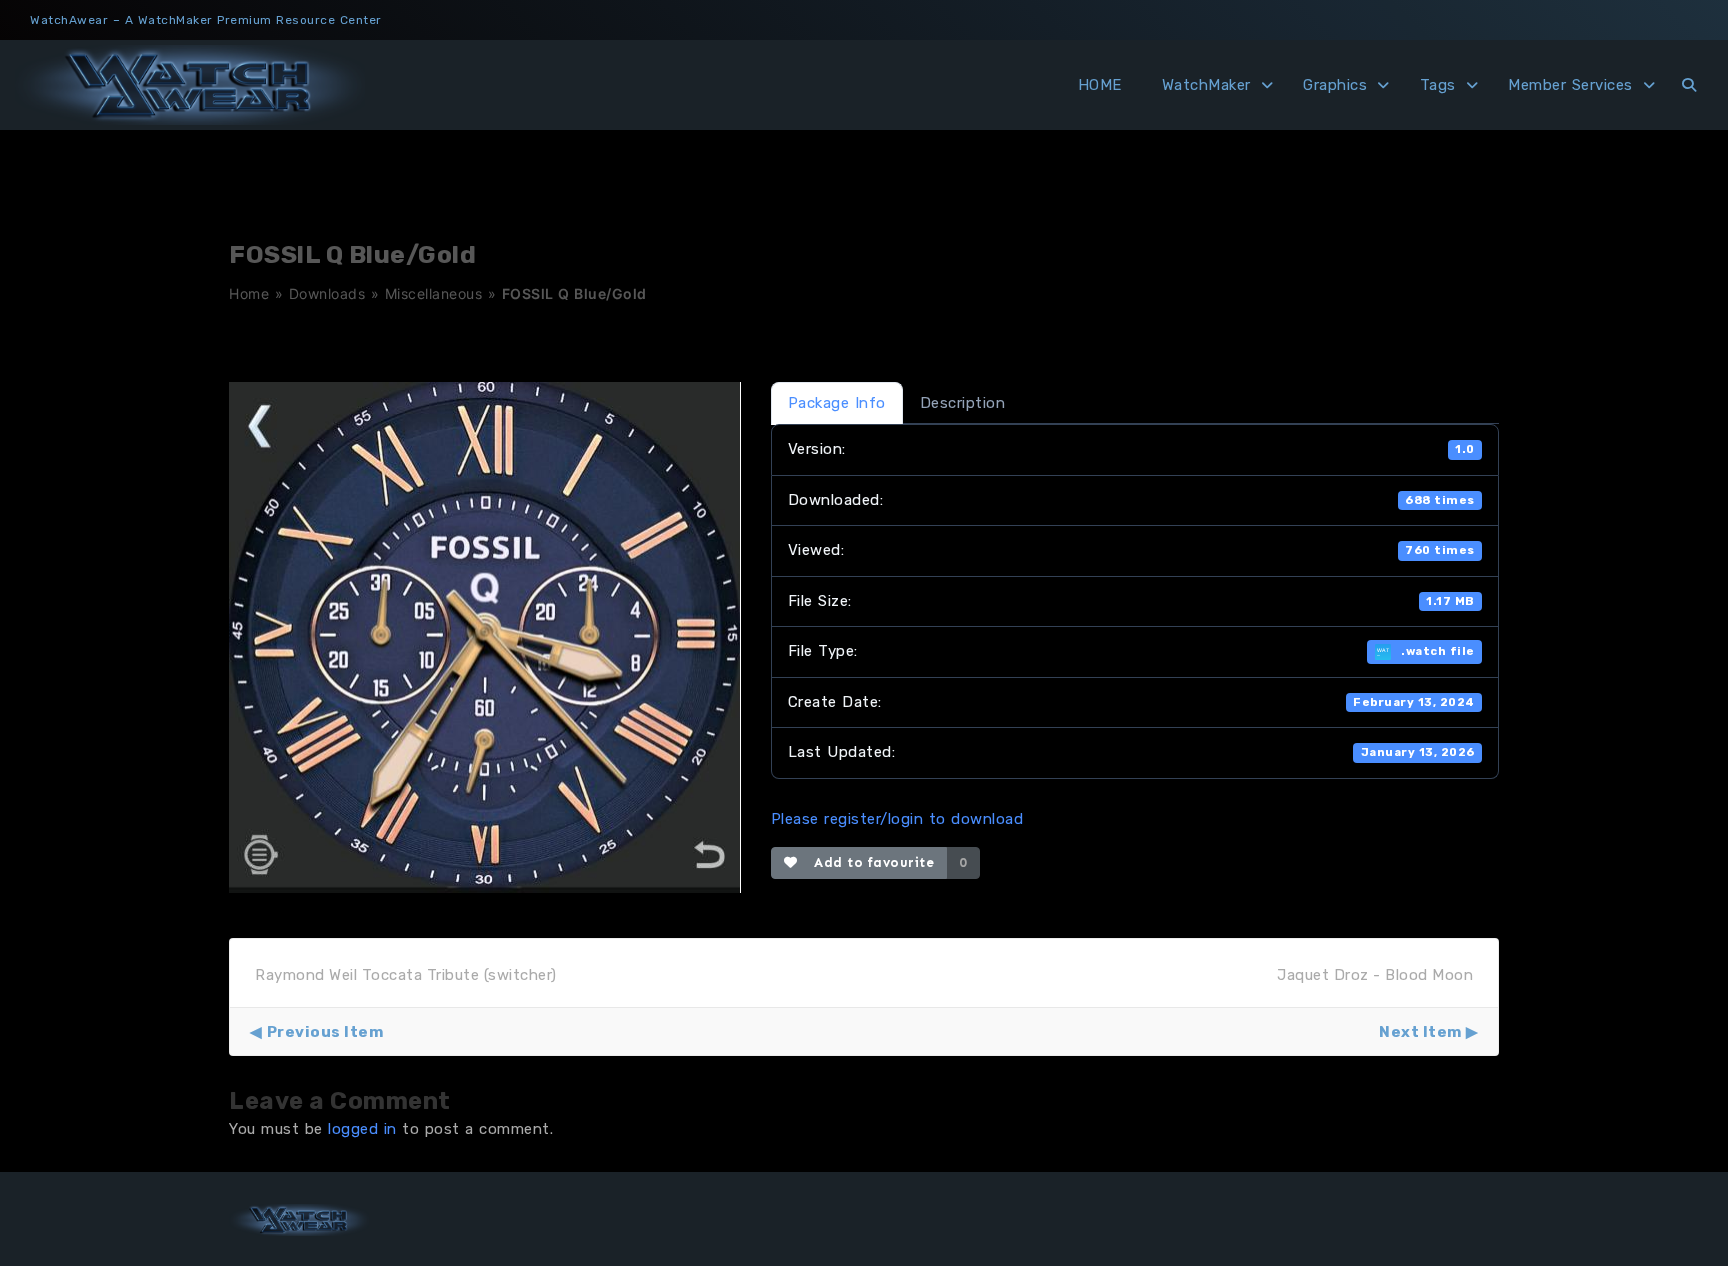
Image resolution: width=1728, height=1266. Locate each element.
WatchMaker (1206, 85)
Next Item (1420, 1032)
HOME (1100, 85)
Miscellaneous (434, 293)
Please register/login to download (897, 819)
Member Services (1570, 85)
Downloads (327, 293)
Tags (1438, 85)
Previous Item (325, 1032)
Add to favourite (869, 862)
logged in (362, 1129)
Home (249, 293)
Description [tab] (963, 403)
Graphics (1335, 85)
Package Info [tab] (837, 403)
